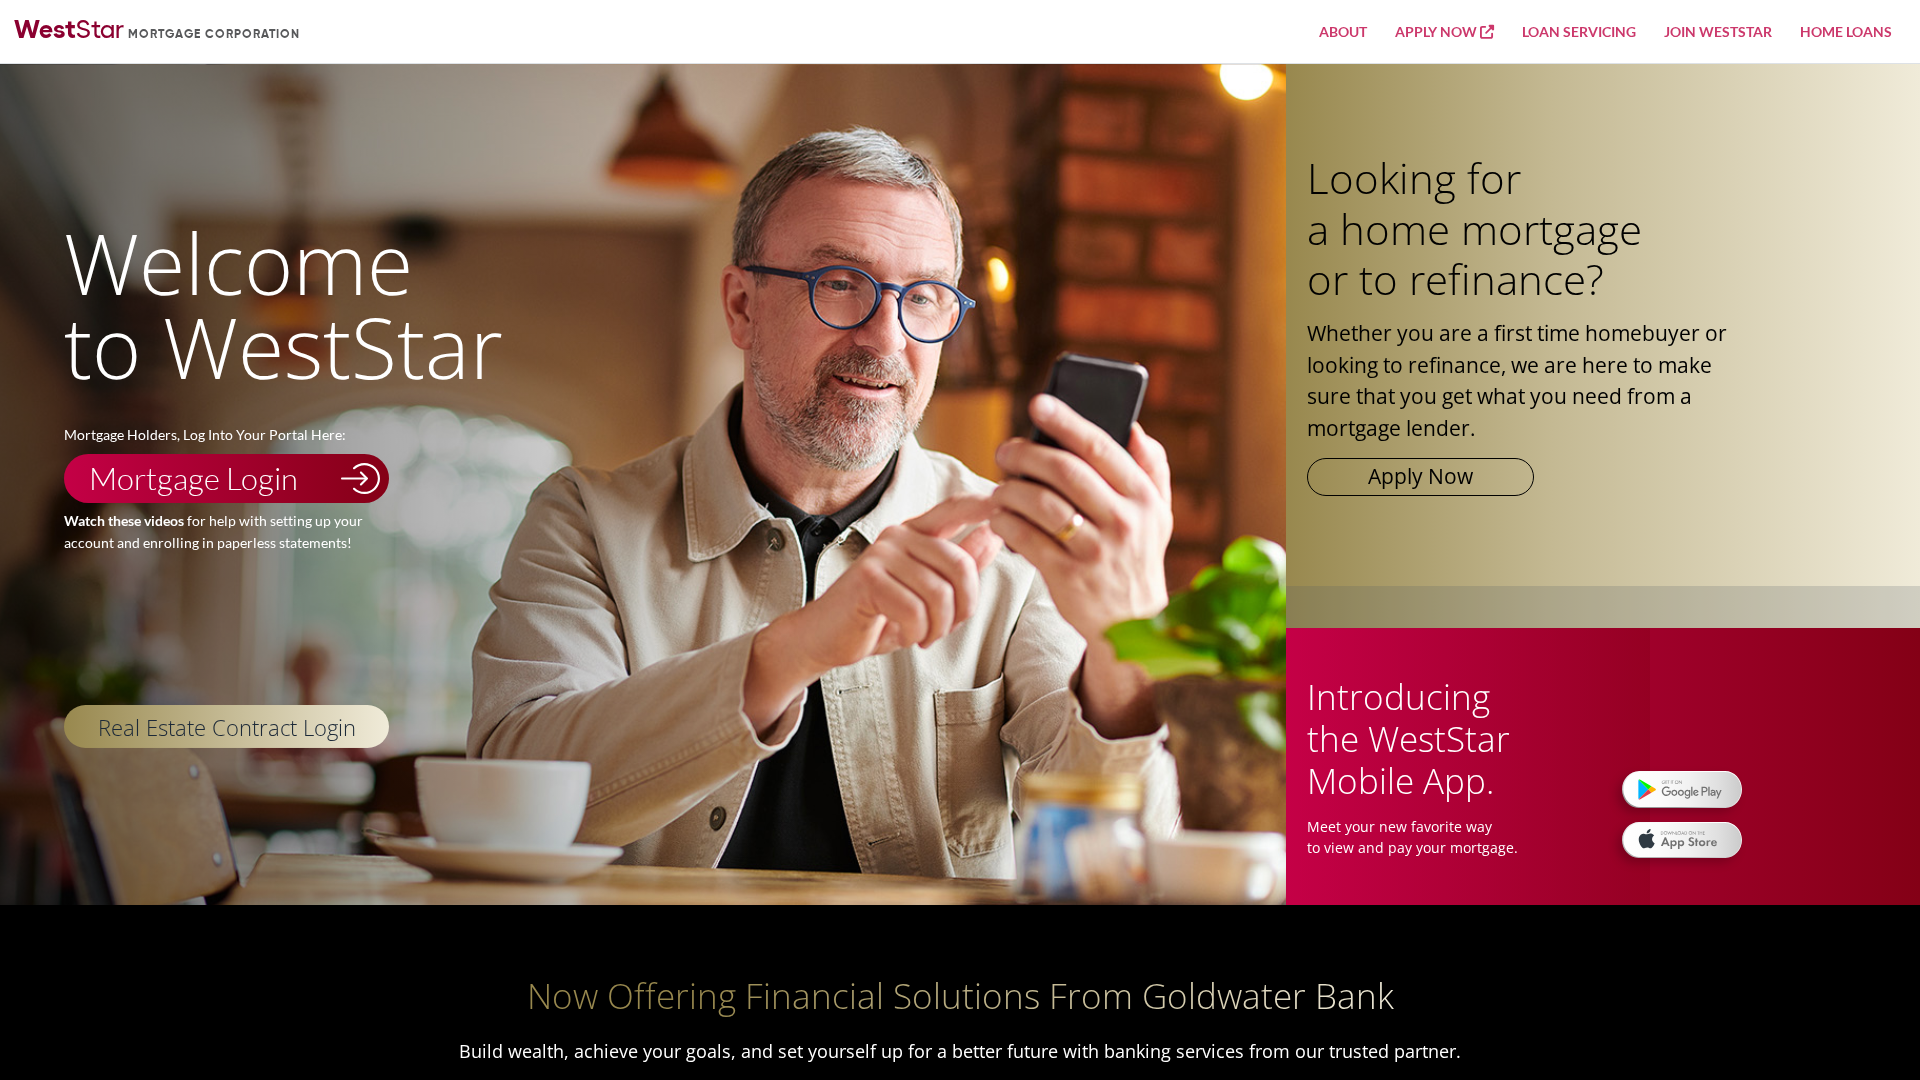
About (1343, 31)
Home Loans (1846, 31)
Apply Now (1437, 31)
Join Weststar (1718, 31)
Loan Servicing (1579, 31)
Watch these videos (124, 520)
